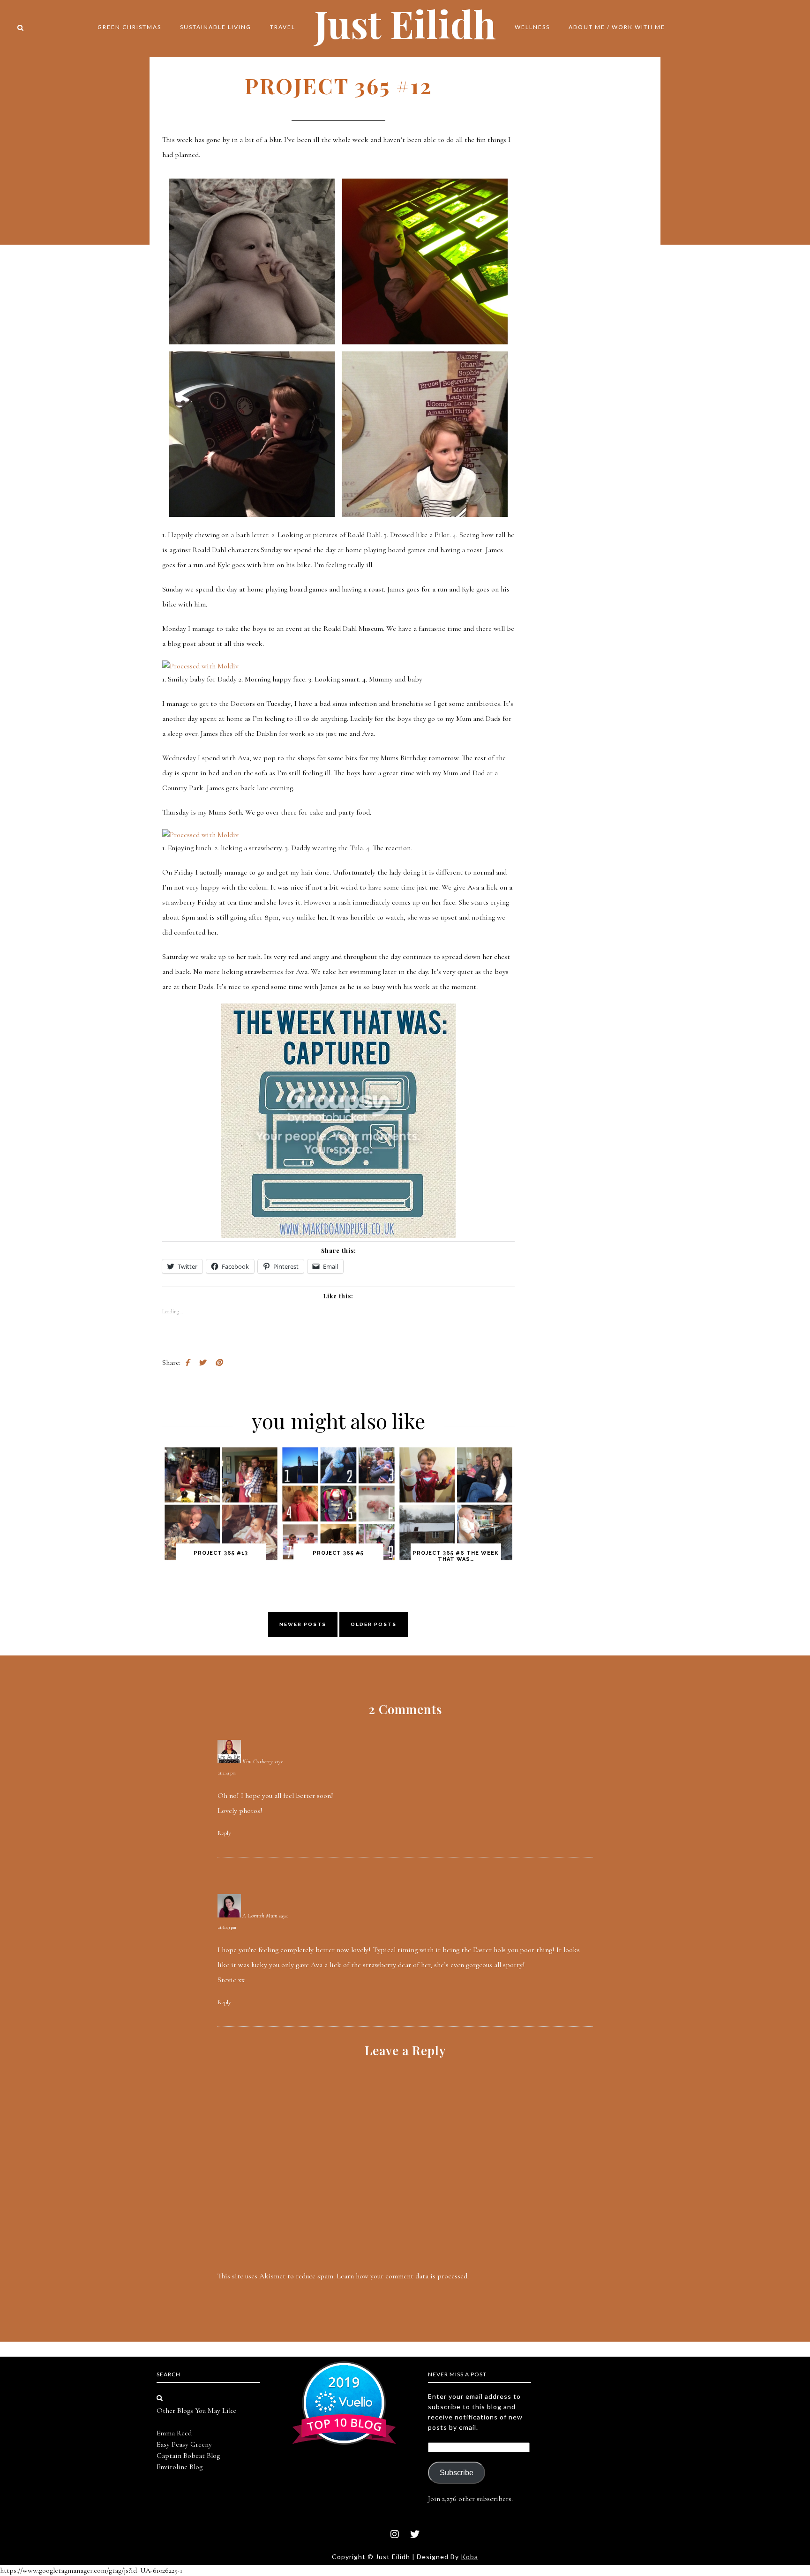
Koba (469, 2557)
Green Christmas (129, 27)
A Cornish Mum (260, 1916)
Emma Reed (174, 2433)
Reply (224, 1833)
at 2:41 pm (227, 1773)
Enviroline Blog (180, 2467)
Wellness (532, 27)
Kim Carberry (258, 1761)
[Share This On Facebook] (187, 1363)
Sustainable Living (216, 27)
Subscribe (457, 2473)
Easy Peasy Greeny (184, 2444)
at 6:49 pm (227, 1927)
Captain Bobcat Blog (188, 2456)
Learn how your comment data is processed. (403, 2276)
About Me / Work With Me (617, 27)
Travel (283, 27)
